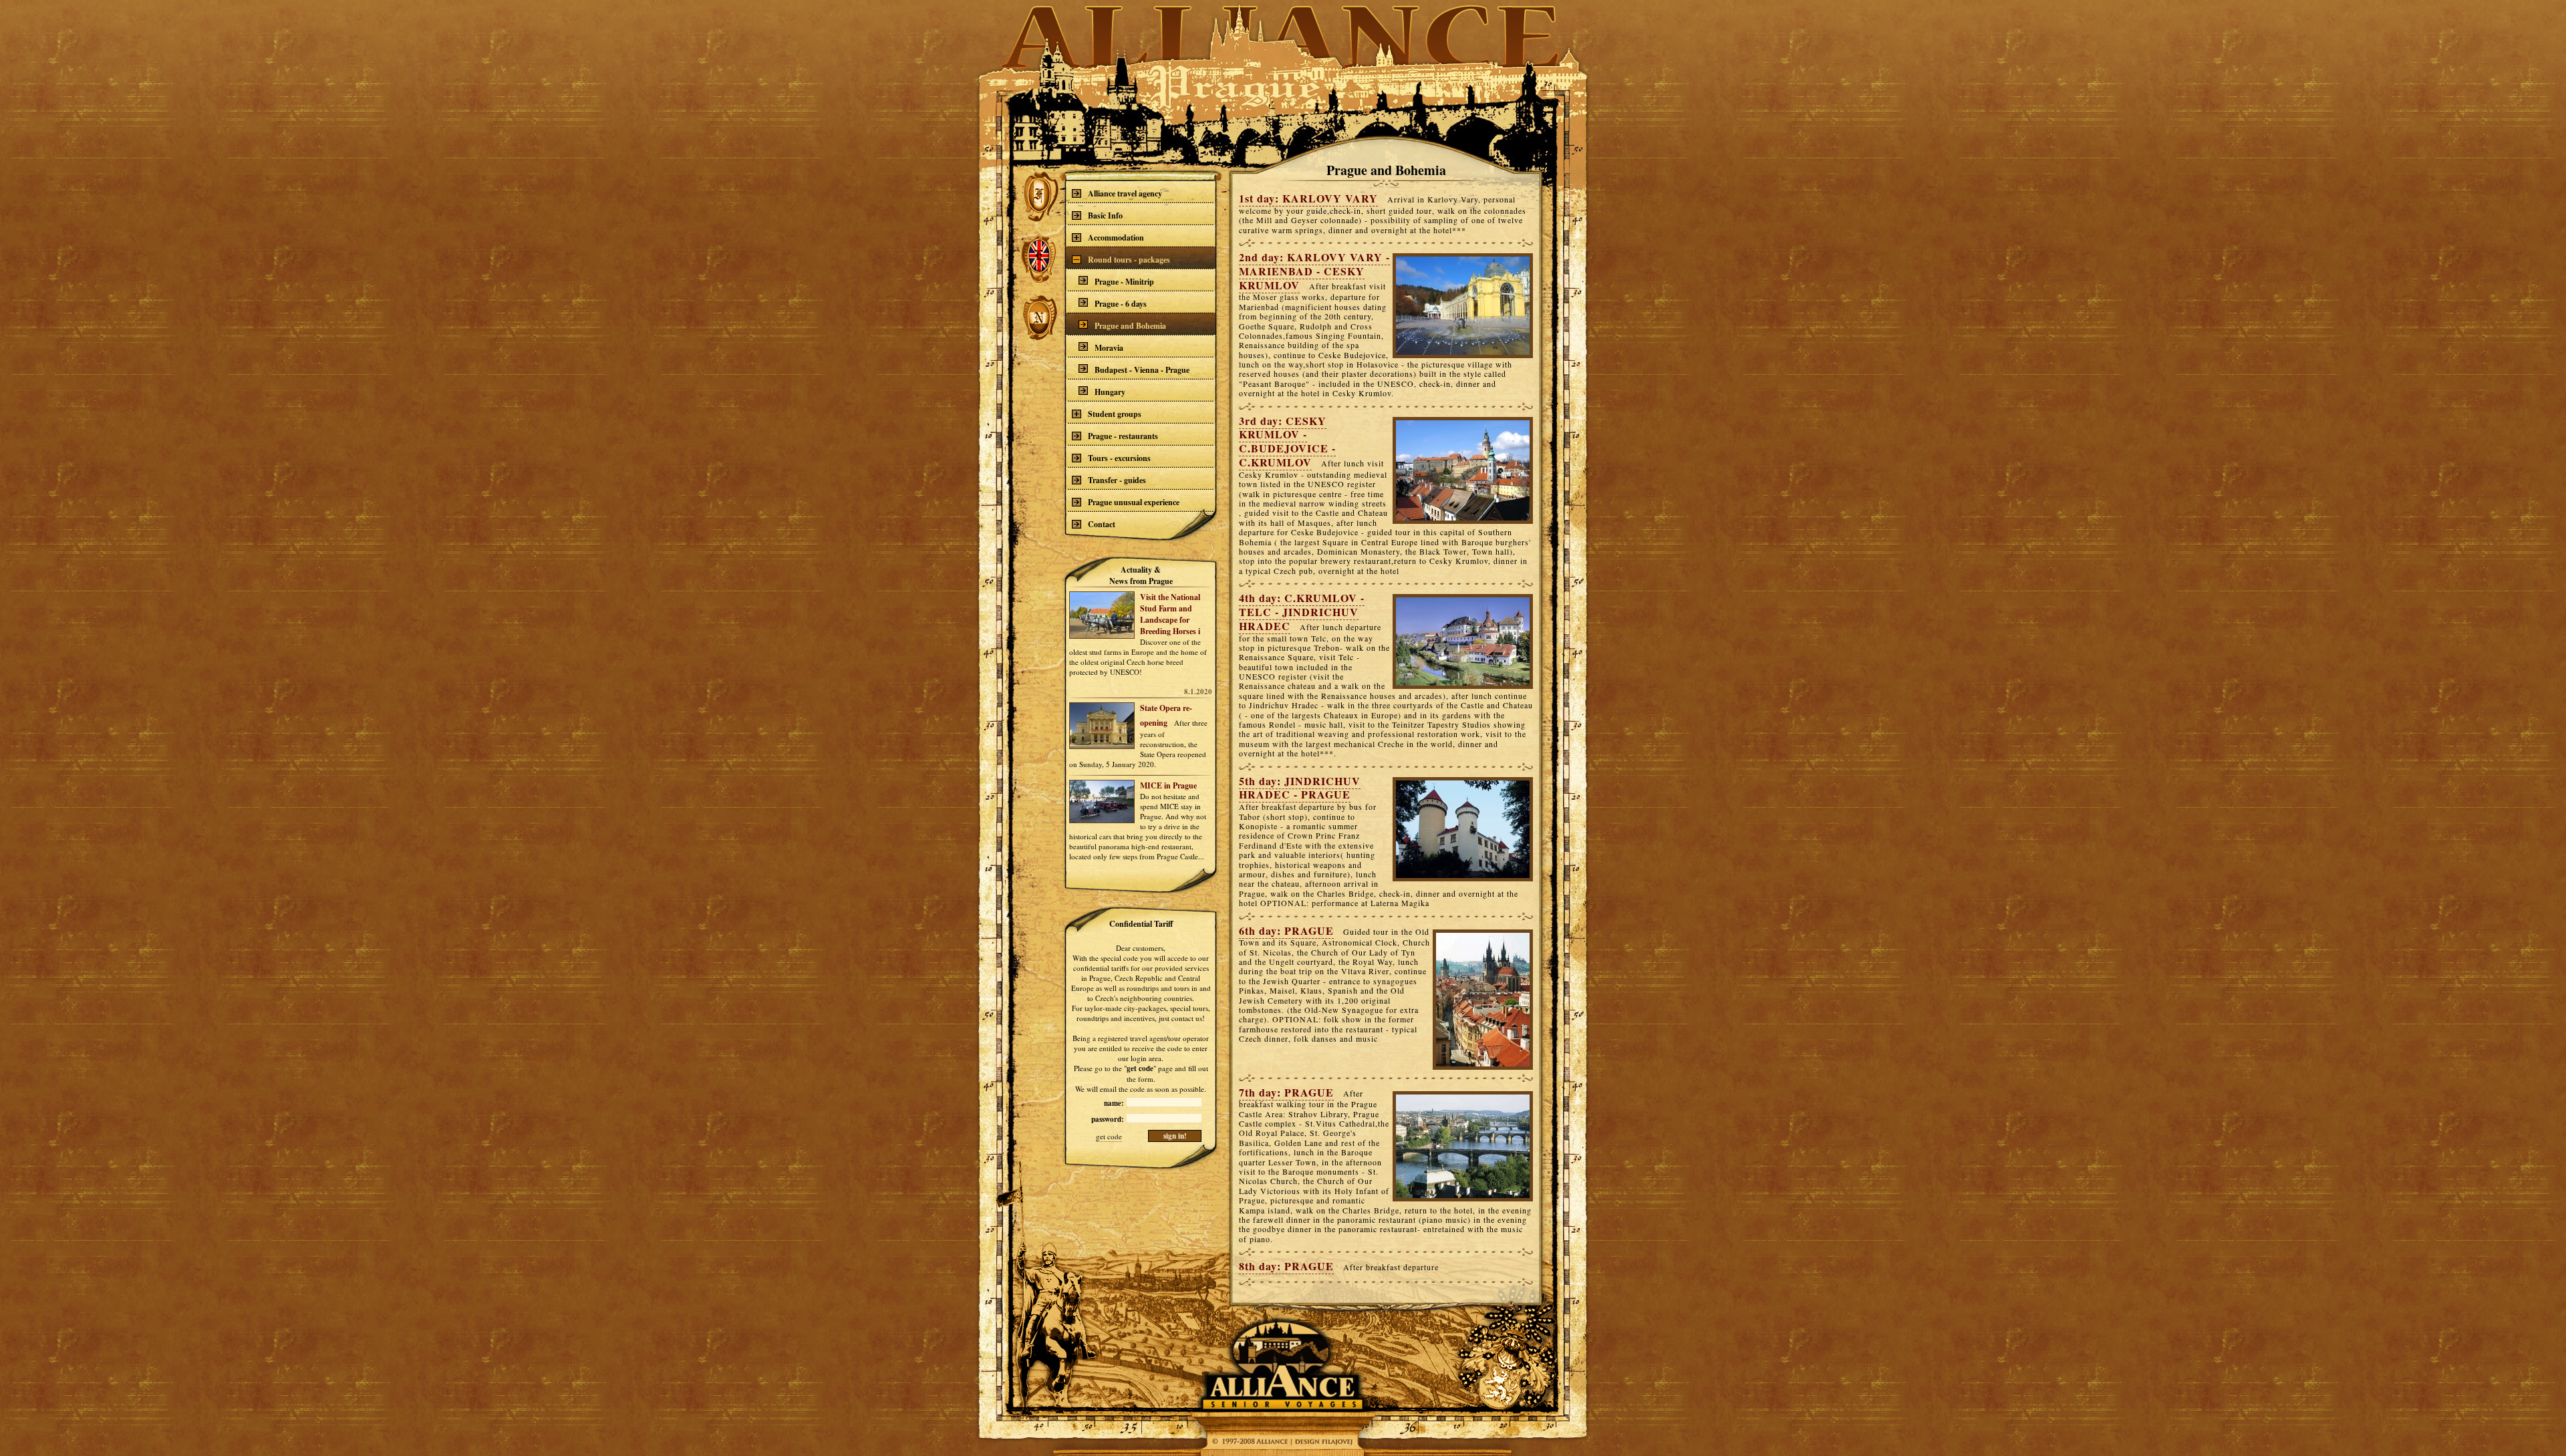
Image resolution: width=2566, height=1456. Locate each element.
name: (1114, 1103)
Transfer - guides (1117, 480)
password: (1108, 1119)
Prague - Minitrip (1124, 282)
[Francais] (1039, 195)
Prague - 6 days (1121, 304)
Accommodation (1116, 238)
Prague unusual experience (1134, 502)
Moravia (1109, 348)
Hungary (1110, 392)
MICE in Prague (1168, 785)
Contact (1102, 524)
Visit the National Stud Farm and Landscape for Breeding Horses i (1170, 614)
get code (1109, 1136)
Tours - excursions (1119, 458)
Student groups (1115, 414)
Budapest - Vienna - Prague (1142, 370)
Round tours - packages (1129, 260)
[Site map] (1250, 1442)
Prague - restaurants (1123, 436)
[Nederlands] (1039, 318)
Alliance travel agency (1125, 193)
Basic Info (1105, 215)
